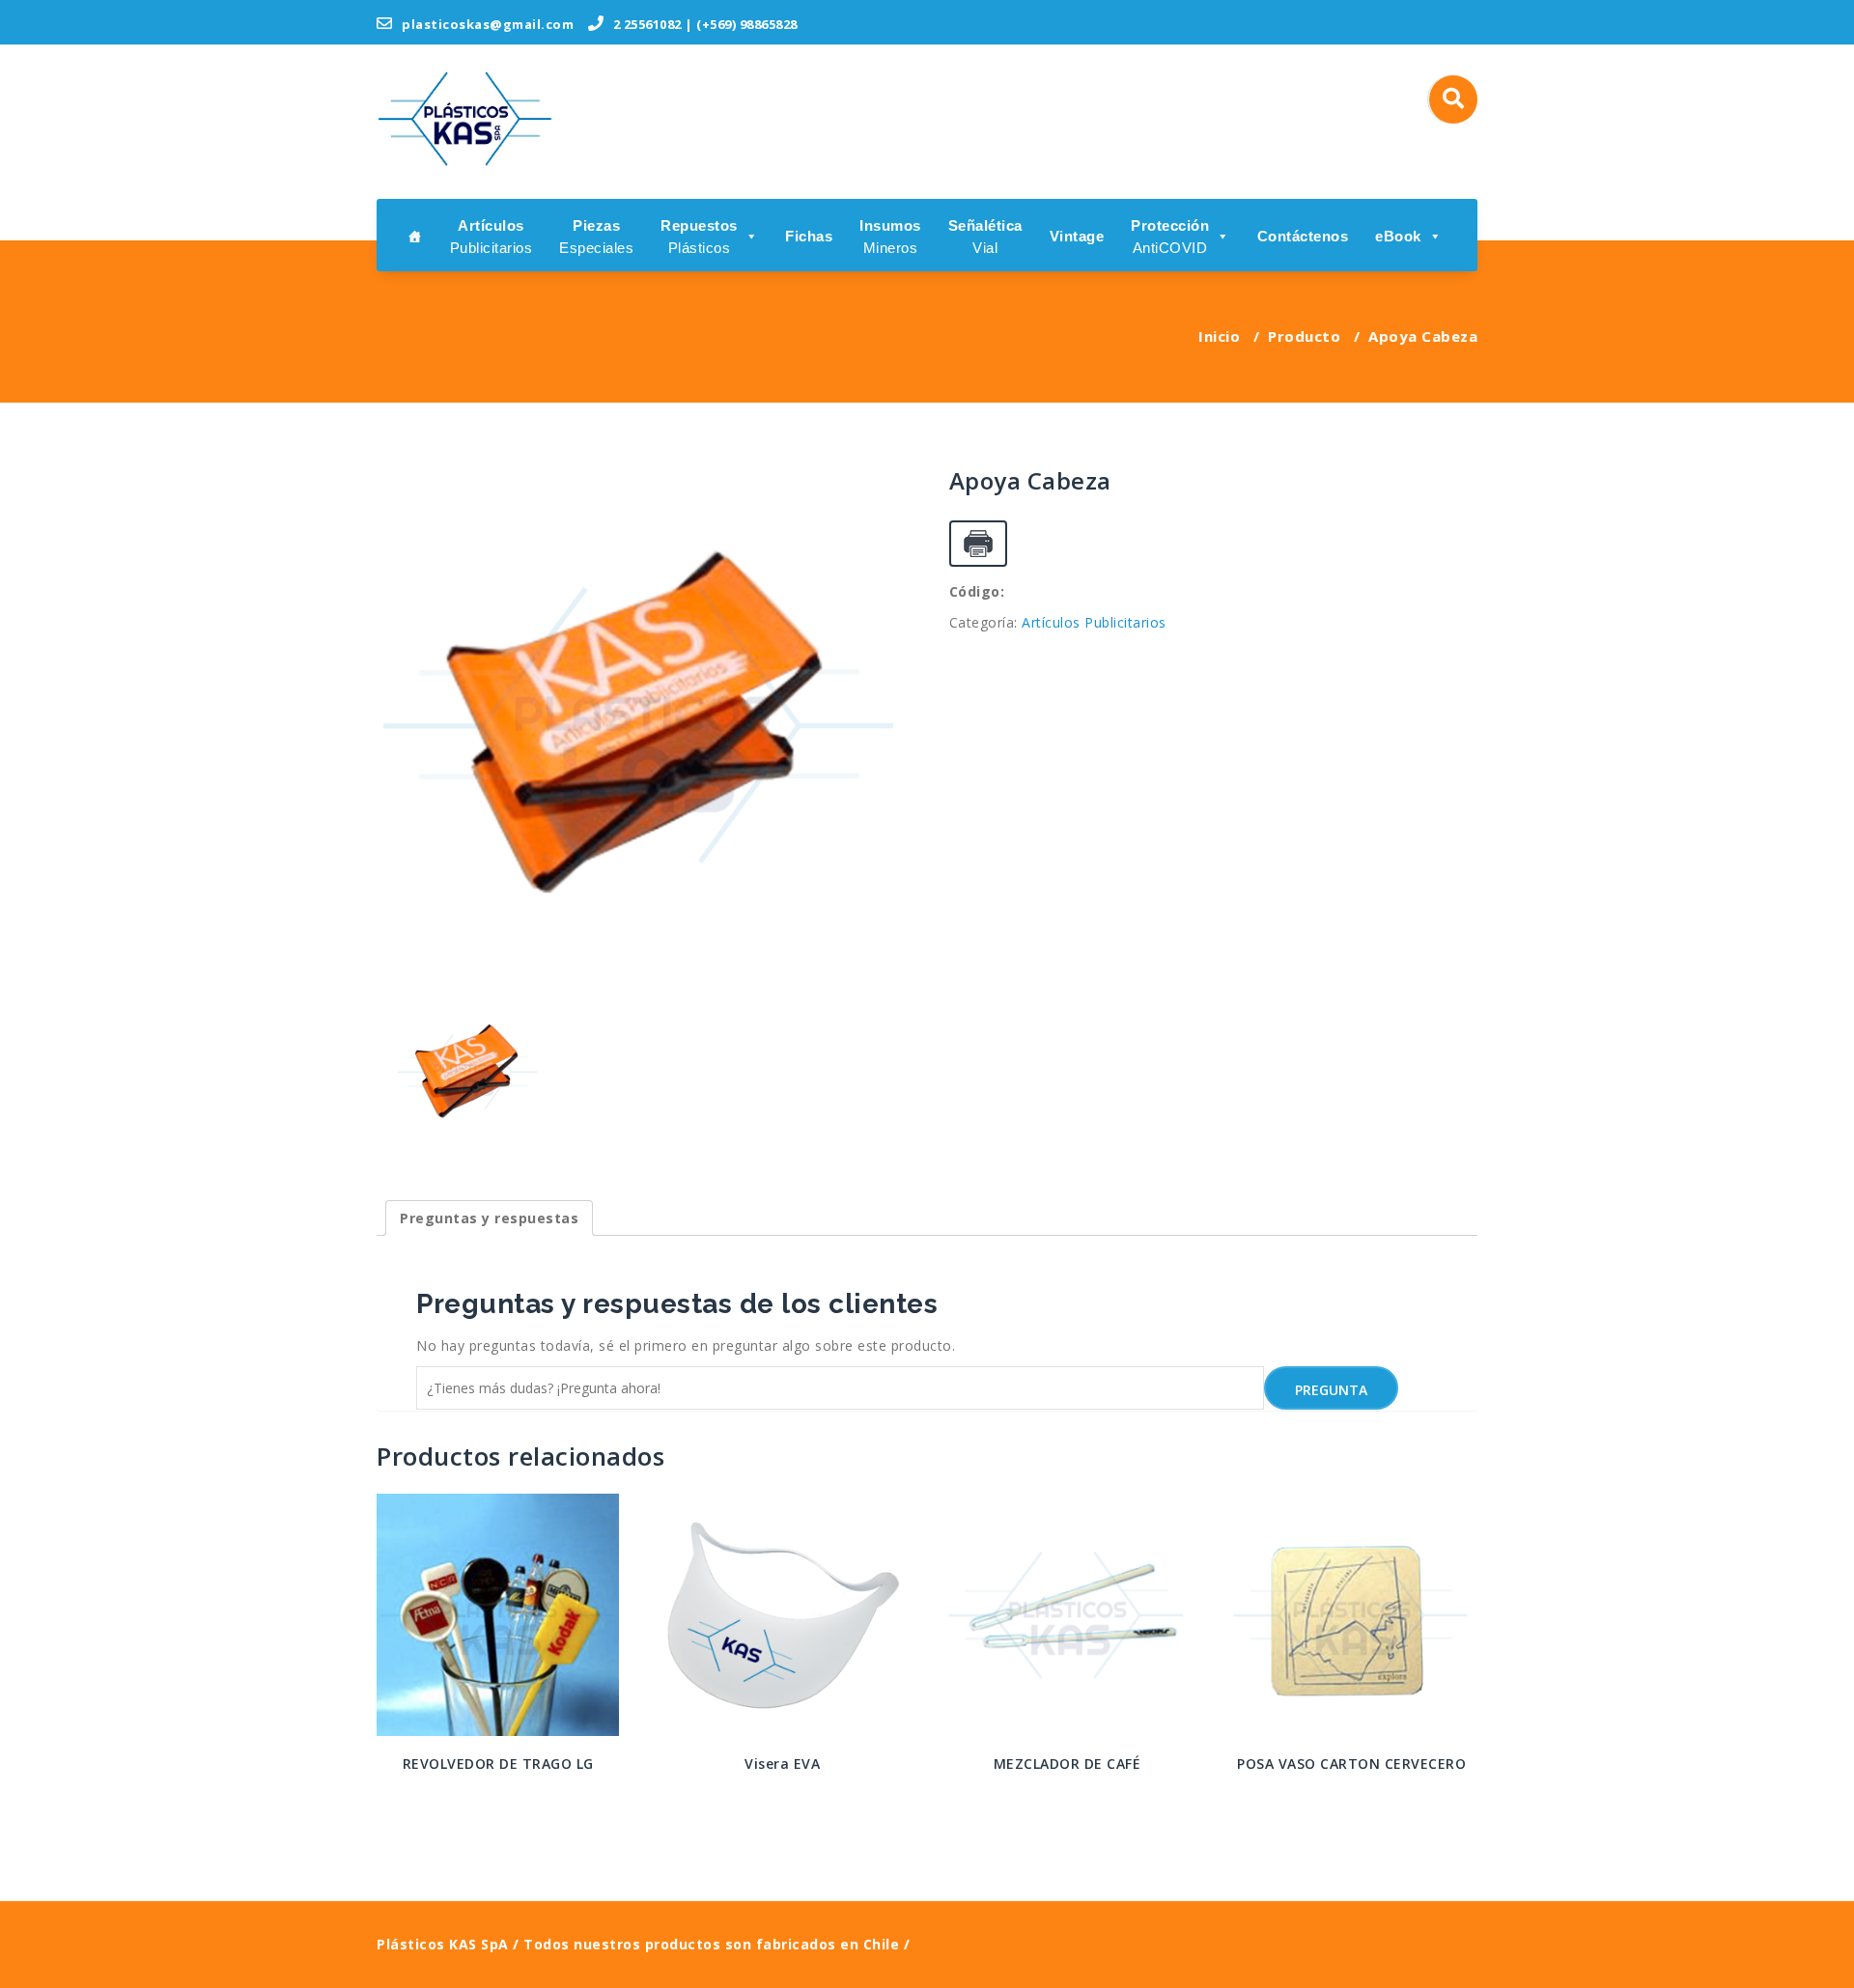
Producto (1304, 336)
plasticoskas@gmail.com (486, 24)
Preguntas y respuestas (489, 1218)
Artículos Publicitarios (1094, 622)
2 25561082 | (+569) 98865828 (703, 24)
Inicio (1219, 336)
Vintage (1077, 236)
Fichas (809, 236)
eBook (1398, 236)
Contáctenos (1303, 236)
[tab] (489, 1218)
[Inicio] (415, 235)
